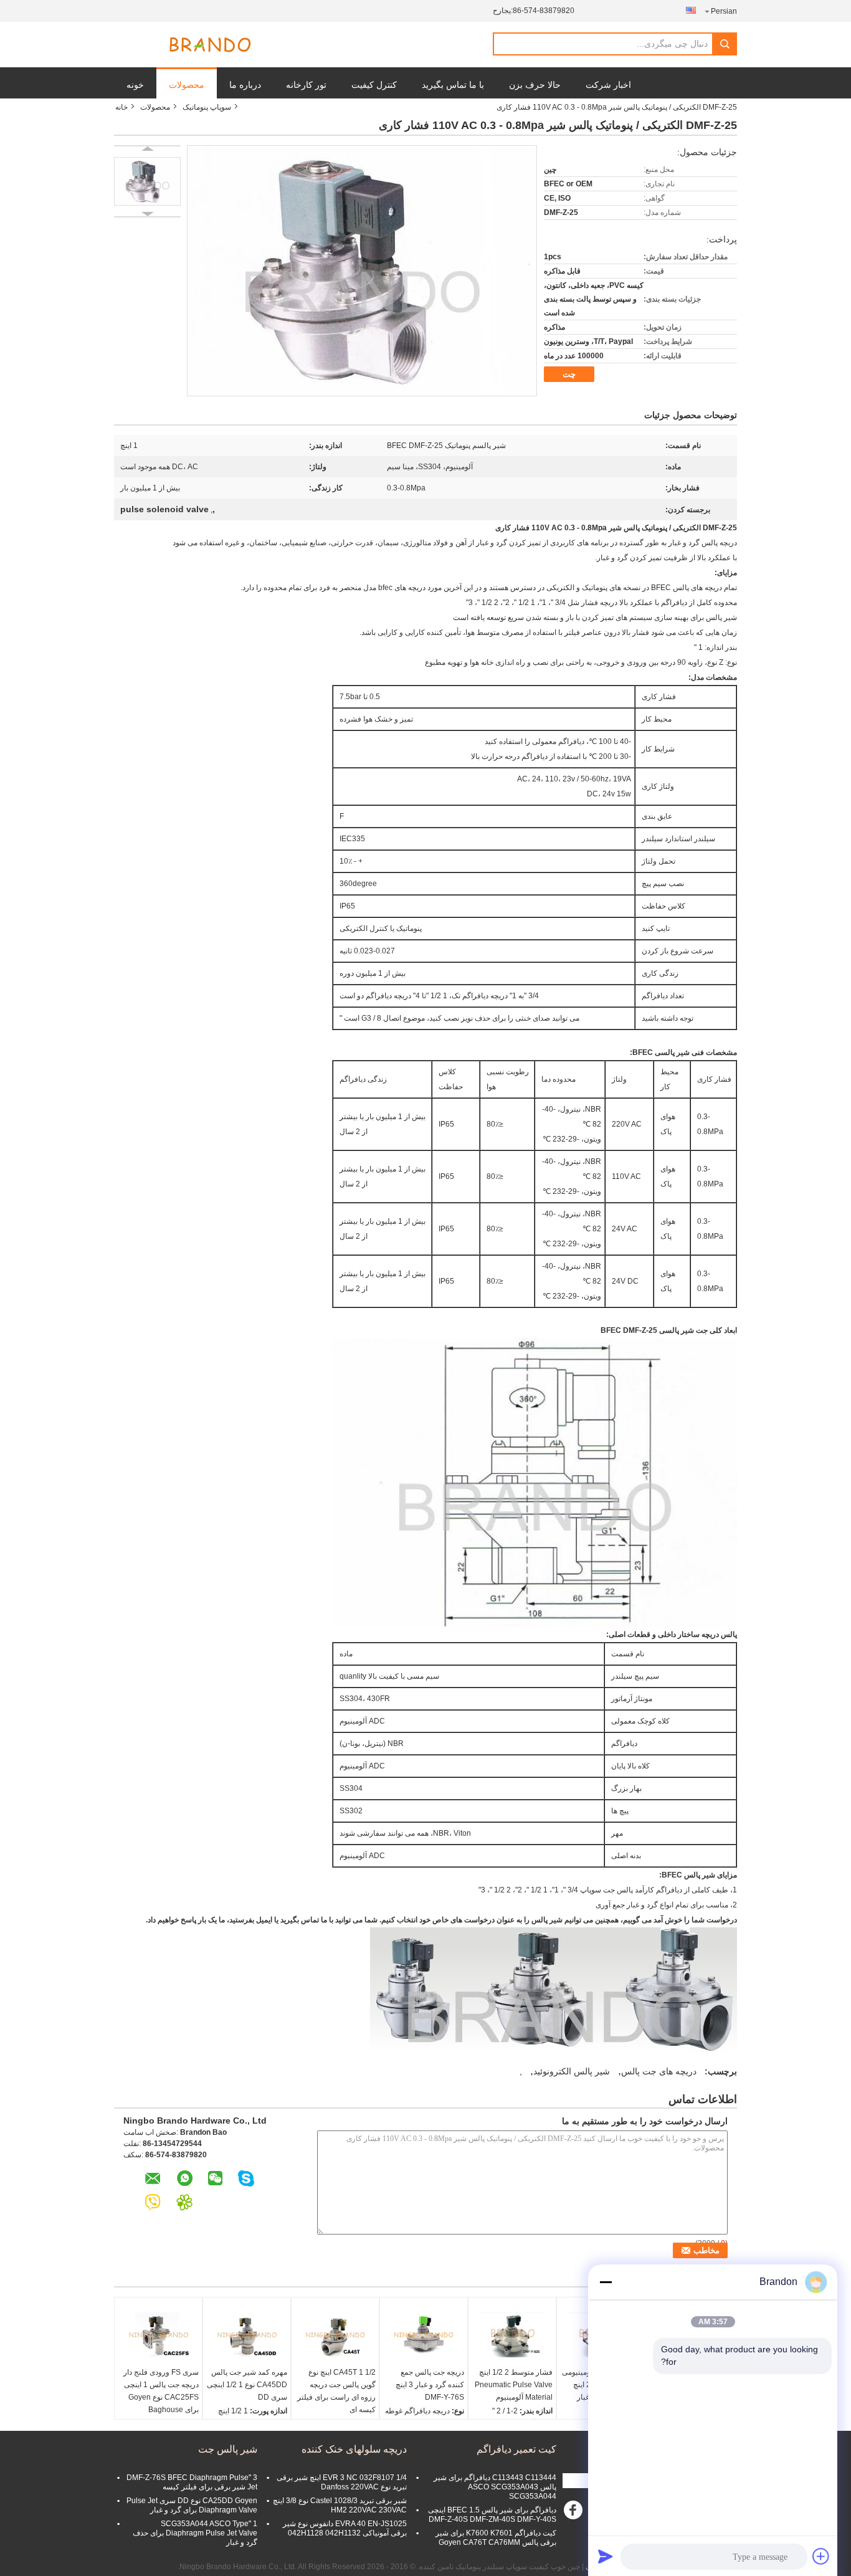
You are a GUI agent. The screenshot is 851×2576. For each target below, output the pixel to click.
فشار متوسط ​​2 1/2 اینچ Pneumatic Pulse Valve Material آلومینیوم (514, 2385)
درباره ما (245, 85)
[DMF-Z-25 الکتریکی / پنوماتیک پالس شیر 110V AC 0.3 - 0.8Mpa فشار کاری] (147, 181)
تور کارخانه (306, 85)
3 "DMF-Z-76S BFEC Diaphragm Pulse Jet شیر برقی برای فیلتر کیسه (192, 2482)
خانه (121, 107)
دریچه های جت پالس (659, 2071)
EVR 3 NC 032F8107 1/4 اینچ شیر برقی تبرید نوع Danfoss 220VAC (342, 2482)
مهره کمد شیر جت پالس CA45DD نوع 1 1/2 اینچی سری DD (247, 2385)
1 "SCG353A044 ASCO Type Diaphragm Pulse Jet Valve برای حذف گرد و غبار (195, 2533)
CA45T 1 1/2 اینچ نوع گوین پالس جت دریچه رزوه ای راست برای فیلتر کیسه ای (336, 2391)
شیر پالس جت (228, 2449)
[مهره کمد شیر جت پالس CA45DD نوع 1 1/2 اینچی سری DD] (247, 2335)
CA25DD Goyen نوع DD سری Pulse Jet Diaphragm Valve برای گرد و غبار (192, 2505)
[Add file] (821, 2556)
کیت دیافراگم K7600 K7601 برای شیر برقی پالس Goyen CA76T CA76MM (496, 2538)
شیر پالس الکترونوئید (572, 2071)
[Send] (606, 2556)
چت (569, 374)
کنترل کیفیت (374, 85)
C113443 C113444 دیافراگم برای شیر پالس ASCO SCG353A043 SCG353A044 (495, 2487)
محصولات (187, 85)
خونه (135, 85)
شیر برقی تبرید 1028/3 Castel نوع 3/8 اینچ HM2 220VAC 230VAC (340, 2505)
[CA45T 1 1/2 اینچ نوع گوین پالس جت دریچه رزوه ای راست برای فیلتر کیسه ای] (335, 2335)
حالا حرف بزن (535, 85)
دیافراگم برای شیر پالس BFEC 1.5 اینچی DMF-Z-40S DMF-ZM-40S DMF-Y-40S (492, 2515)
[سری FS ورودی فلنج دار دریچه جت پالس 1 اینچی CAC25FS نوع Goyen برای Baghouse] (158, 2335)
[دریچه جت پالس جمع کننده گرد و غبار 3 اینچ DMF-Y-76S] (424, 2335)
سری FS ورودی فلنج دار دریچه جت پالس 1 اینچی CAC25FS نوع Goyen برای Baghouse (161, 2391)
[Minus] (606, 2282)
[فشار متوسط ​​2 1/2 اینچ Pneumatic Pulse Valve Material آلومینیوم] (512, 2335)
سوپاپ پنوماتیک (207, 107)
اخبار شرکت (608, 85)
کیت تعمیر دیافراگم (516, 2449)
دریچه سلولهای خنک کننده (354, 2449)
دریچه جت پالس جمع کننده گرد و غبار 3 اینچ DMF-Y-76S (430, 2385)
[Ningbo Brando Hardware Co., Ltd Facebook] (575, 2513)
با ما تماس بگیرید (453, 85)
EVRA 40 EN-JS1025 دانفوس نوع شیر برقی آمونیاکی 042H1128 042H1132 (345, 2528)
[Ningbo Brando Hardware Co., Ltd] (210, 45)
